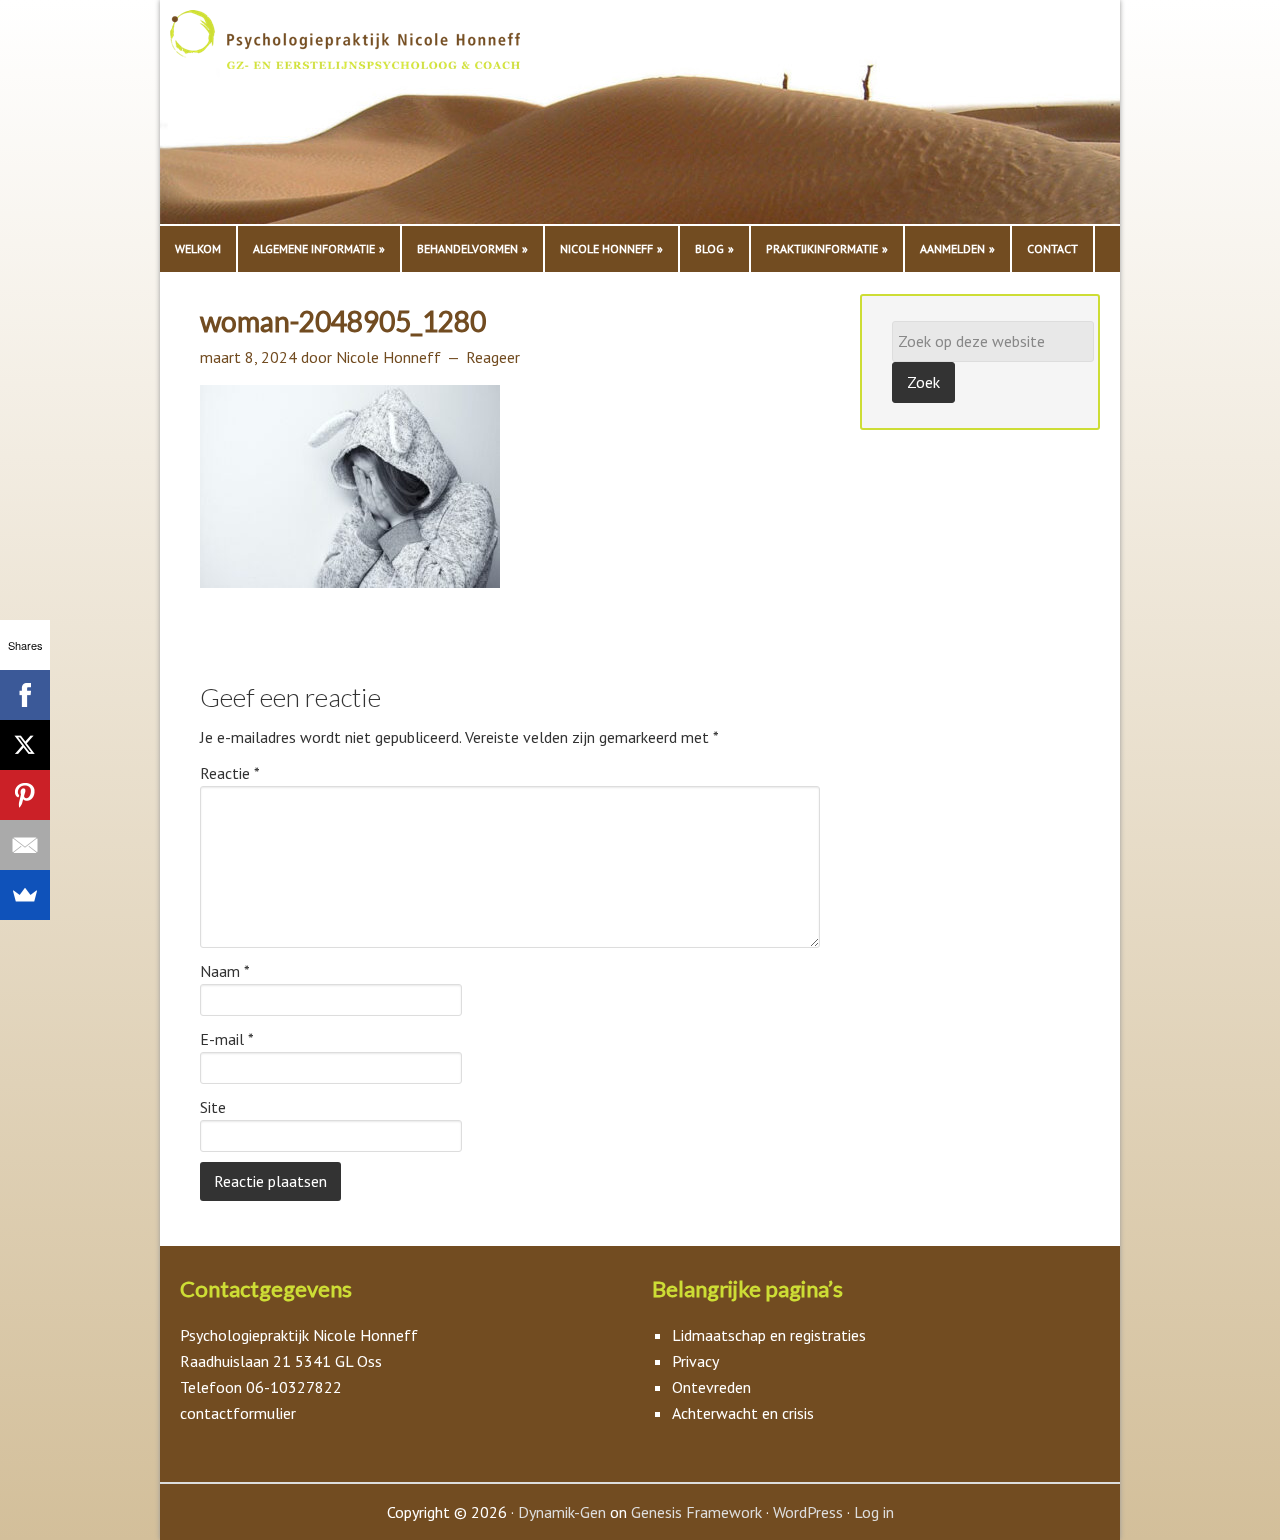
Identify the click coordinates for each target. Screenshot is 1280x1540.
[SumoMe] (25, 895)
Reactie (230, 773)
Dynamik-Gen (562, 1512)
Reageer (493, 357)
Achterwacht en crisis (743, 1413)
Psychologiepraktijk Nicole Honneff (370, 117)
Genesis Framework (696, 1512)
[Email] (25, 845)
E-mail (227, 1039)
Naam (225, 971)
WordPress (808, 1512)
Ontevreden (711, 1387)
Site (213, 1107)
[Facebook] (25, 695)
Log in (874, 1512)
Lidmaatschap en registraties (769, 1335)
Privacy (695, 1361)
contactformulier (238, 1413)
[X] (25, 745)
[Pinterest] (25, 795)
